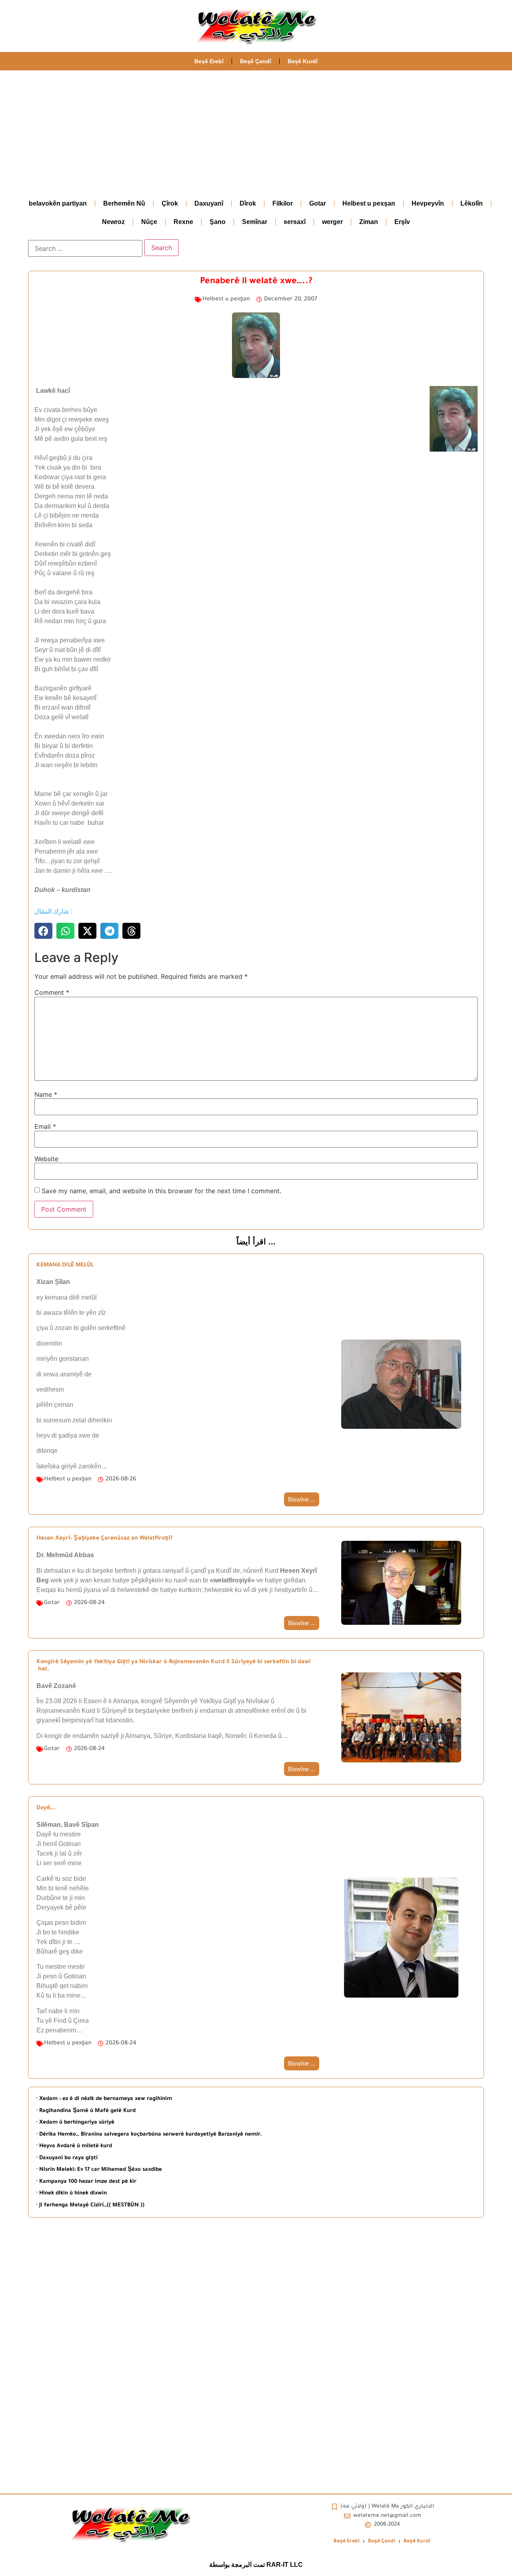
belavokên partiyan (58, 203)
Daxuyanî (209, 203)
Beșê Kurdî (303, 61)
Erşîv (402, 222)
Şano (218, 222)
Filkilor (283, 203)
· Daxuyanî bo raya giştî (67, 2158)
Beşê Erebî (209, 61)
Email (45, 1126)
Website (46, 1159)
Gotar (318, 203)
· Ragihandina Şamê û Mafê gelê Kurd (86, 2111)
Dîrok (248, 203)
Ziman (369, 222)
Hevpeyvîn (428, 203)
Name (46, 1094)
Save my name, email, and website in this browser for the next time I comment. (161, 1191)
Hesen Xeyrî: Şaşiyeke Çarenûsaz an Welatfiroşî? (104, 1539)
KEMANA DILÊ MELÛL (65, 1266)
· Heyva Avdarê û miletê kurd (74, 2146)
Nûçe (149, 222)
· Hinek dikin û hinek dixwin (72, 2193)
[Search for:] (85, 248)
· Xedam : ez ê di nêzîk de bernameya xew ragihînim (104, 2099)
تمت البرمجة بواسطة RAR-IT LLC (256, 2565)
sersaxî (295, 222)
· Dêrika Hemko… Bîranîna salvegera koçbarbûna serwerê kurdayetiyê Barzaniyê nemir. (149, 2135)
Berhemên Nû (124, 203)
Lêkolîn (472, 203)
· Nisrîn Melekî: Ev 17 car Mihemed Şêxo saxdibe (99, 2170)
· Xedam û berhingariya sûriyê (75, 2123)
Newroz (113, 222)
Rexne (183, 222)
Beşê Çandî (256, 61)
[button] (43, 931)
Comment (52, 992)
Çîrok (170, 203)
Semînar (255, 222)
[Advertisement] (256, 130)
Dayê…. (46, 1808)
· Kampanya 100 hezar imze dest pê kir (86, 2182)
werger (332, 222)
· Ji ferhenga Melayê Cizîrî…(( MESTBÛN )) (90, 2205)
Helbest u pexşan (369, 203)
